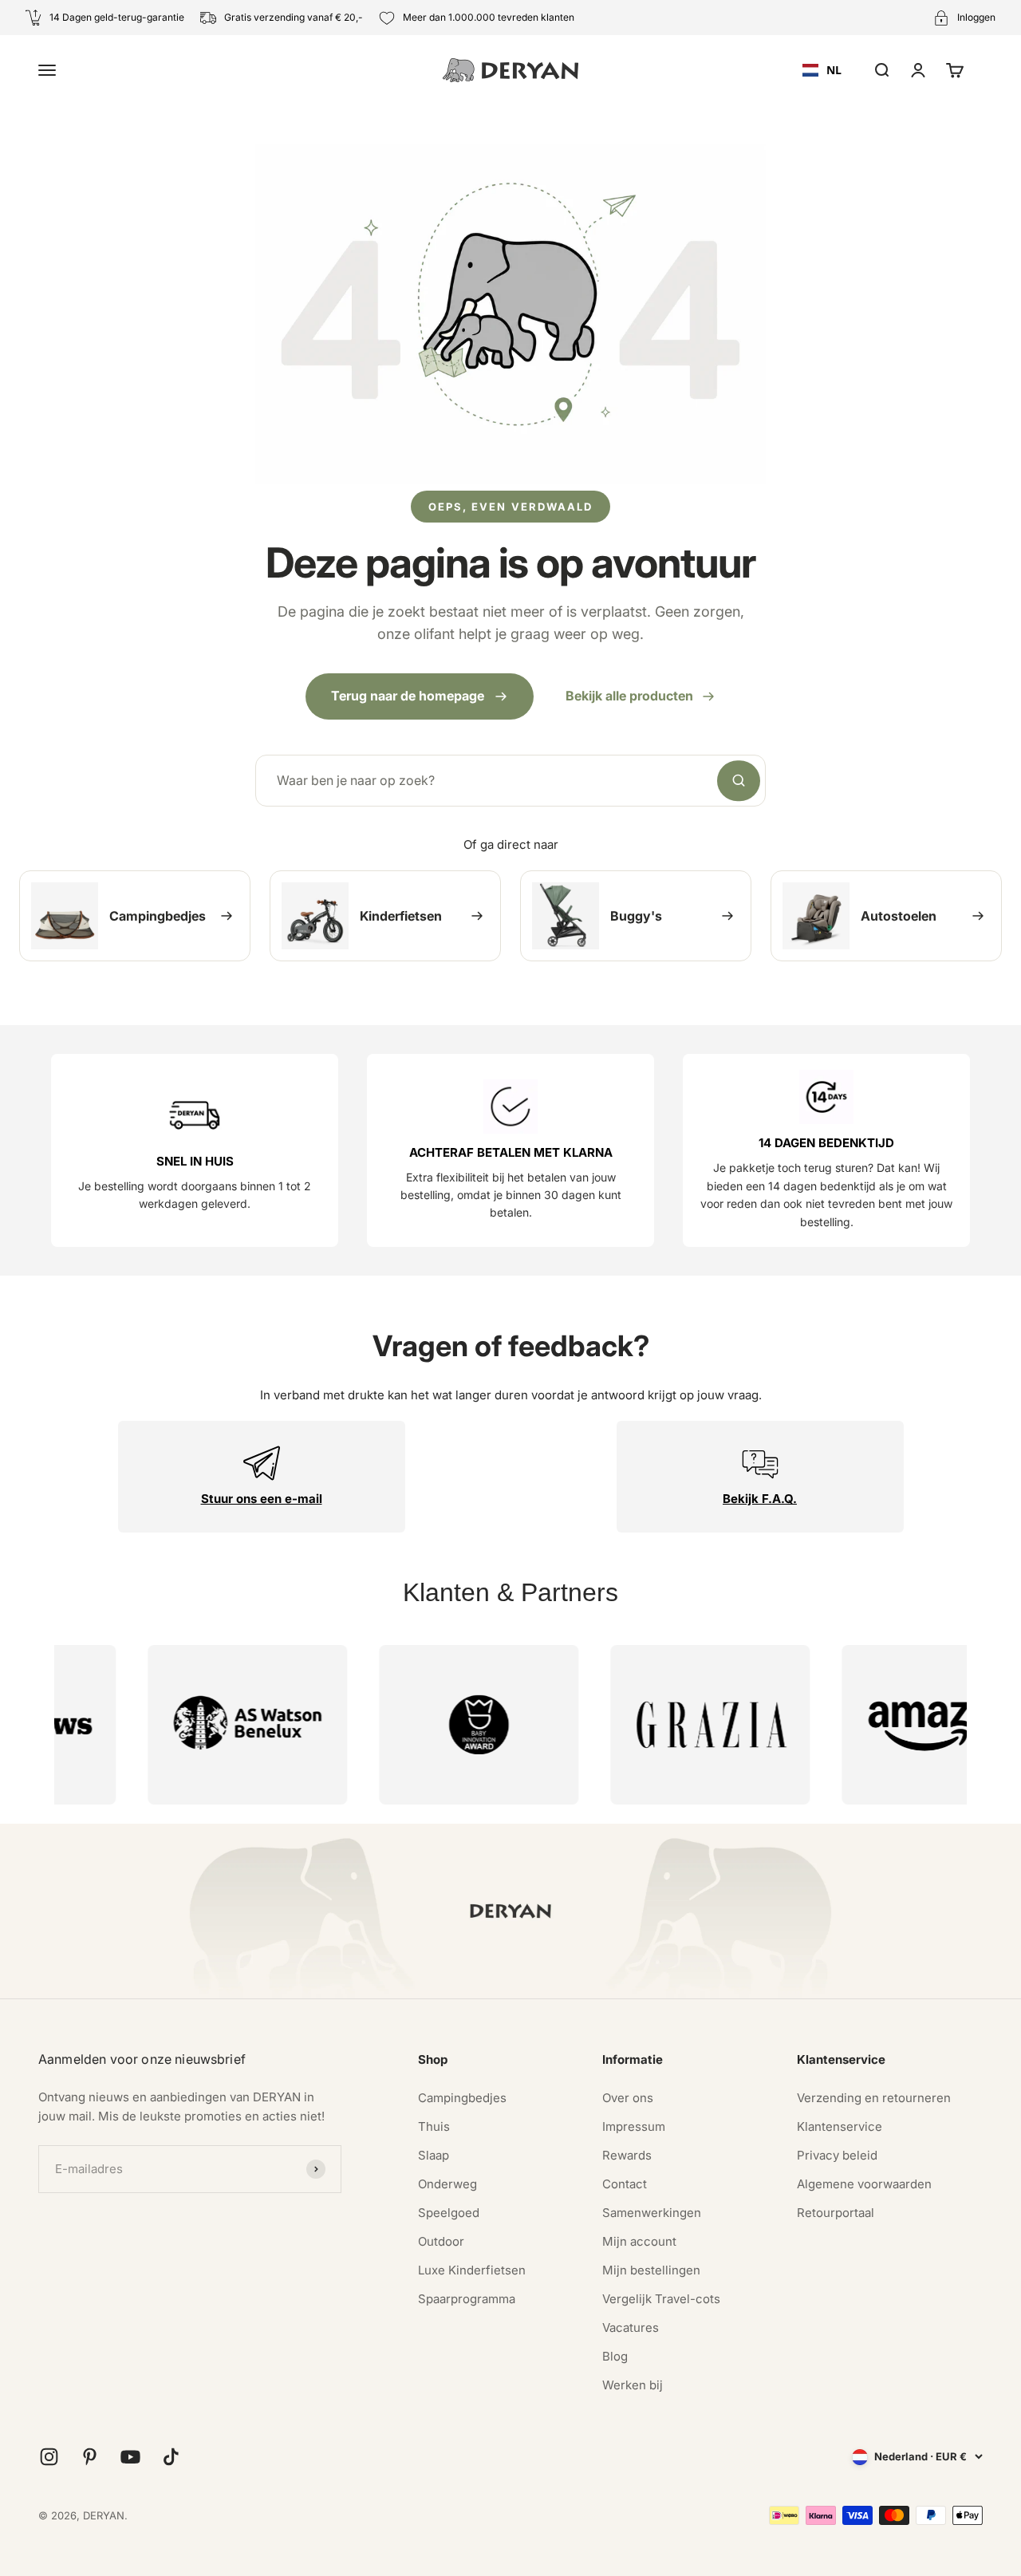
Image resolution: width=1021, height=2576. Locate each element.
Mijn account (639, 2241)
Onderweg (447, 2184)
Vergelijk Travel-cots (661, 2299)
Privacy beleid (837, 2155)
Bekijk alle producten (629, 696)
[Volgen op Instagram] (49, 2457)
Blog (615, 2356)
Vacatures (631, 2327)
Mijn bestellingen (651, 2270)
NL (834, 70)
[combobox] (822, 70)
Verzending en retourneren (874, 2098)
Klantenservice (840, 2126)
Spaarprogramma (467, 2299)
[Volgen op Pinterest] (90, 2457)
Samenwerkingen (652, 2213)
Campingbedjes (462, 2098)
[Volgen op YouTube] (130, 2457)
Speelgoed (449, 2213)
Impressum (634, 2126)
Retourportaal (836, 2213)
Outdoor (441, 2241)
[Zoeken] (739, 781)
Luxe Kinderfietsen (472, 2270)
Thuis (434, 2126)
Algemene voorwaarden (864, 2184)
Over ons (628, 2098)
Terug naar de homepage (408, 696)
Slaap (434, 2155)
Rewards (627, 2155)
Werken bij (633, 2385)
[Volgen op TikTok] (171, 2457)
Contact (625, 2184)
